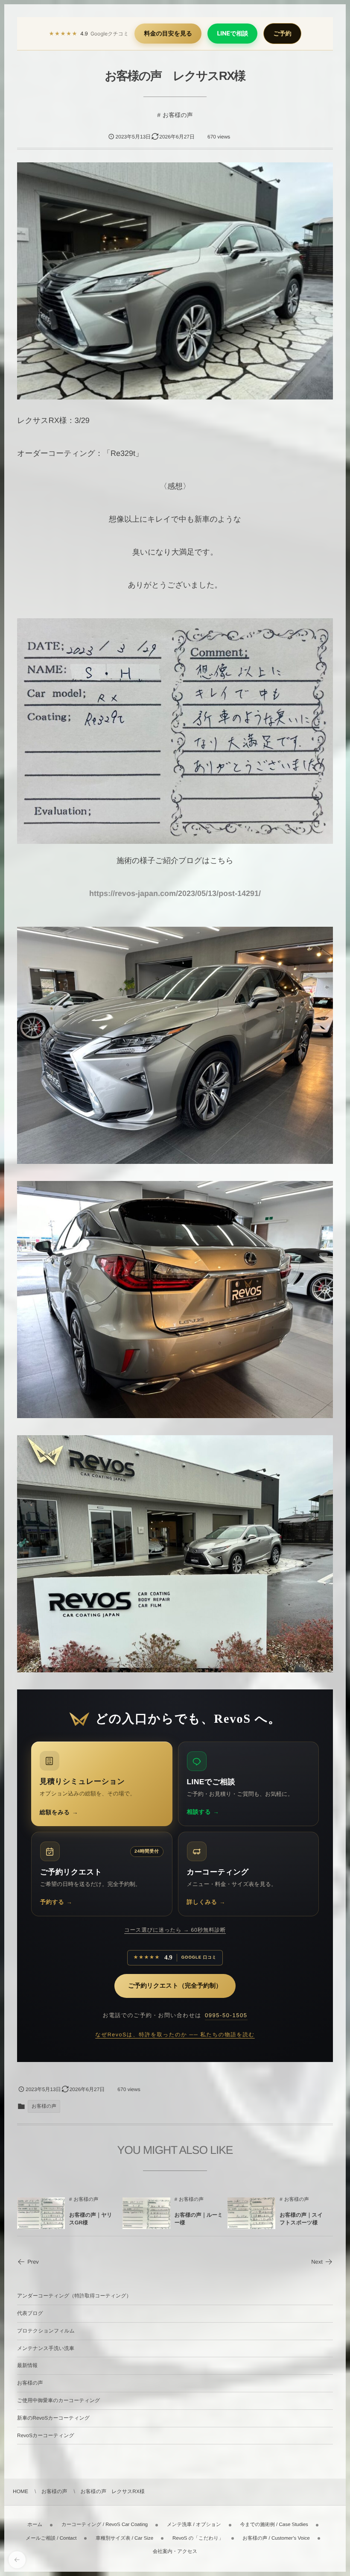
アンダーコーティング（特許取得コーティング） (74, 2296)
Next (317, 2262)
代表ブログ (30, 2313)
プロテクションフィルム (46, 2331)
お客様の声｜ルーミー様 (199, 2219)
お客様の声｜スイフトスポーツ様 (301, 2219)
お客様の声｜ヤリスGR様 (91, 2219)
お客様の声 (178, 115)
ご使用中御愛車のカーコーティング (58, 2400)
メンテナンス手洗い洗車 (46, 2348)
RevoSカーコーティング (46, 2435)
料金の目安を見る (168, 34)
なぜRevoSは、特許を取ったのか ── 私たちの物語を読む (175, 2035)
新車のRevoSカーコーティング (53, 2418)
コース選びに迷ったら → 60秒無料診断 (175, 1930)
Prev (33, 2262)
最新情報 (27, 2365)
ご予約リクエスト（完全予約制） (175, 1986)
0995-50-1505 (226, 2015)
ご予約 (282, 34)
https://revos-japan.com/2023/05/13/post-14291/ (175, 893)
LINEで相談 (232, 34)
